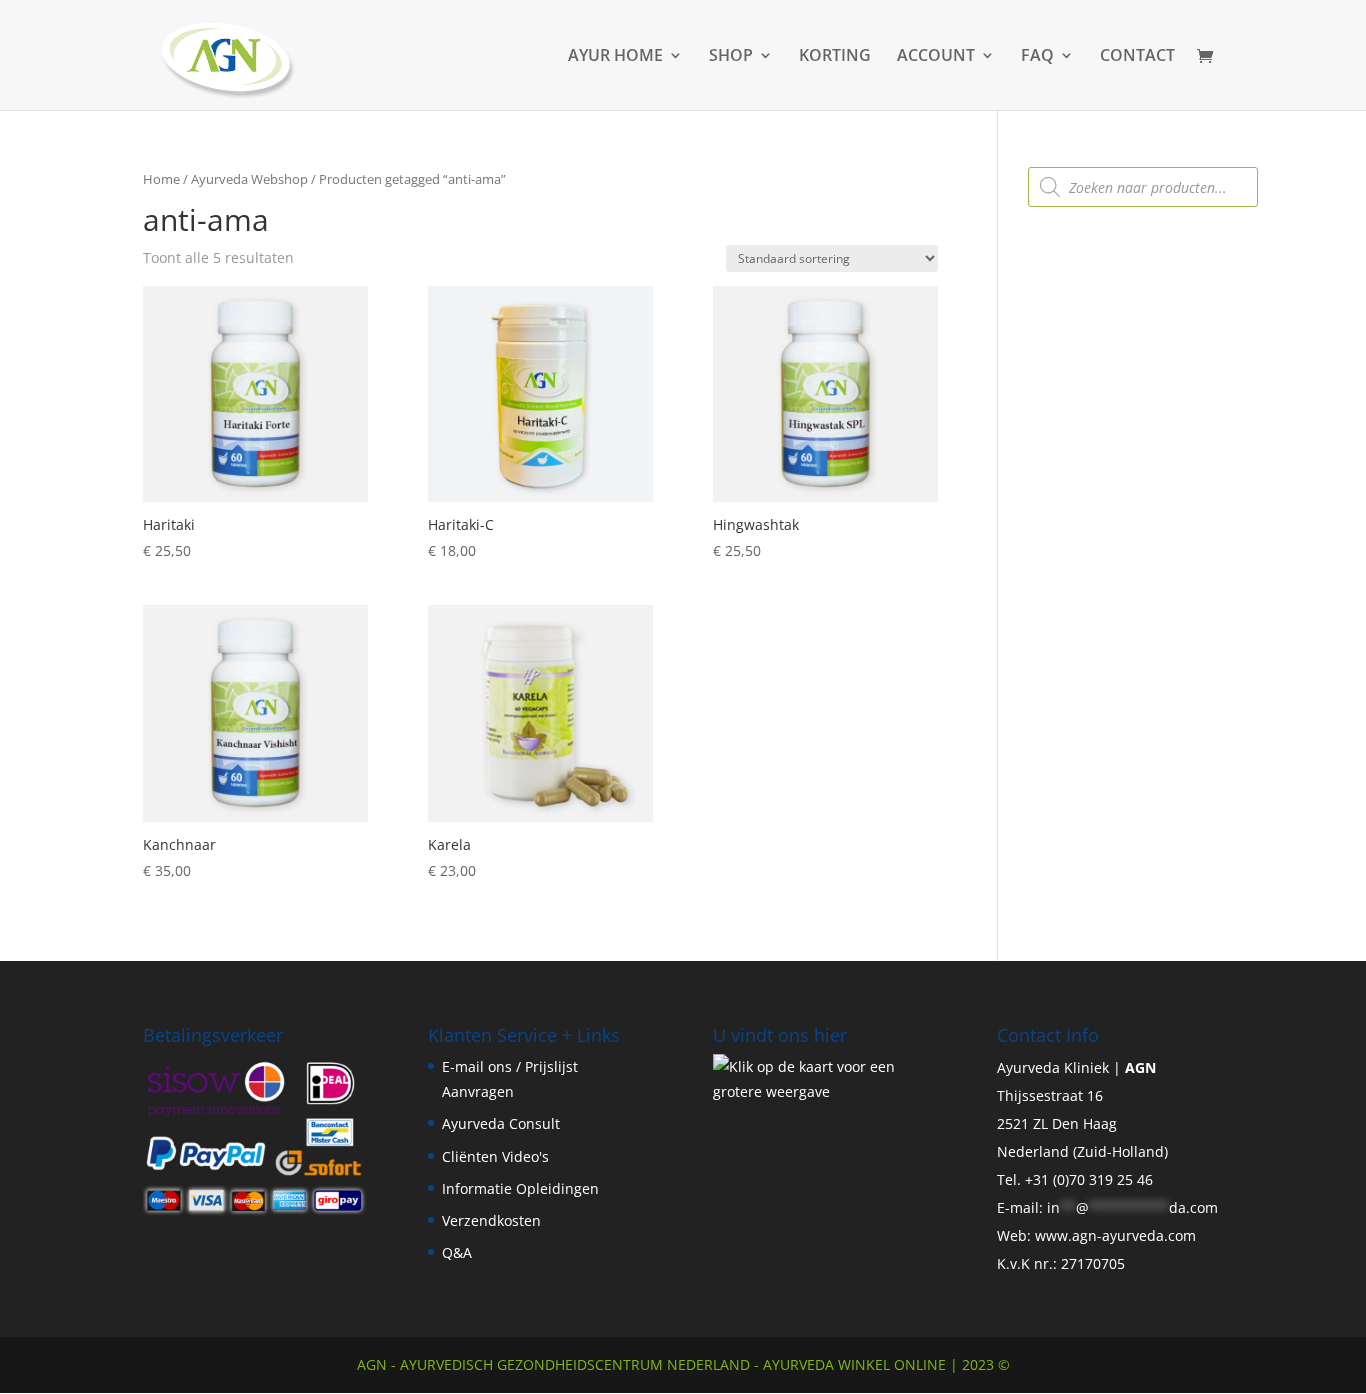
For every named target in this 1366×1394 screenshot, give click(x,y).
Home (161, 179)
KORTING (835, 57)
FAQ (1037, 57)
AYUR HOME (615, 57)
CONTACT (1137, 57)
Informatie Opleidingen (520, 1188)
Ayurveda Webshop (249, 179)
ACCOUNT (936, 57)
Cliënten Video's (495, 1156)
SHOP (731, 57)
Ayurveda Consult (501, 1123)
